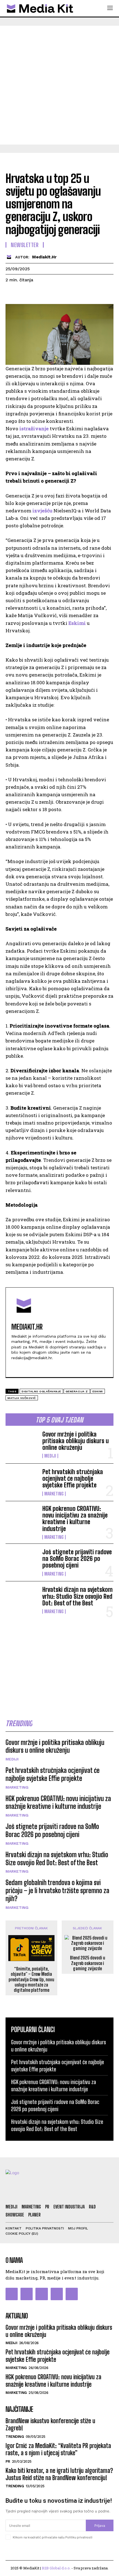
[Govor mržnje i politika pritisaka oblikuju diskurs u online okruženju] (22, 1444)
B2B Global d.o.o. (56, 2568)
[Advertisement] (59, 85)
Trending (15, 2437)
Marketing (54, 1494)
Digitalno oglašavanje (41, 1391)
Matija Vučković (22, 1398)
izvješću (42, 511)
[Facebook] (11, 294)
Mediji (50, 1456)
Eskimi (77, 623)
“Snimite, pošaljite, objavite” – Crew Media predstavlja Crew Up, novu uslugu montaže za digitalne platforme (31, 1979)
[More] (88, 294)
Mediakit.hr (44, 257)
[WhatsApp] (49, 294)
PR (8, 2461)
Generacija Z (77, 1391)
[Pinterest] (37, 294)
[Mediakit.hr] (10, 257)
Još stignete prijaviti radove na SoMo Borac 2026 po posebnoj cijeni (77, 1559)
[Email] (75, 294)
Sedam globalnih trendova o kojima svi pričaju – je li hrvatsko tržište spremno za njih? (57, 1890)
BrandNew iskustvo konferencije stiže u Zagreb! (50, 2424)
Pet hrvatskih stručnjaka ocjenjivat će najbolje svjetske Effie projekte (73, 1478)
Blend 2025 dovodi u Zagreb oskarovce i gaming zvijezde (88, 1963)
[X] (24, 294)
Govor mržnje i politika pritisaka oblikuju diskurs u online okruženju (76, 1441)
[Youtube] (33, 1367)
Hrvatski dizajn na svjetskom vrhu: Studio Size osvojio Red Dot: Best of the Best (77, 1596)
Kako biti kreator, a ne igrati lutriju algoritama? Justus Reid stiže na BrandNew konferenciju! (59, 2474)
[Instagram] (27, 2294)
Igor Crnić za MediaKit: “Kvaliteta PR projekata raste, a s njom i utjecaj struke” (58, 2449)
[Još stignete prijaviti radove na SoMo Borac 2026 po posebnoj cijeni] (22, 1562)
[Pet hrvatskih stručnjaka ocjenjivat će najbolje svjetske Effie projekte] (22, 1482)
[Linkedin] (62, 294)
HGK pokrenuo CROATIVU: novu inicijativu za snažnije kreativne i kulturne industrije (75, 1519)
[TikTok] (57, 2294)
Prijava (100, 2526)
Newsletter (25, 245)
